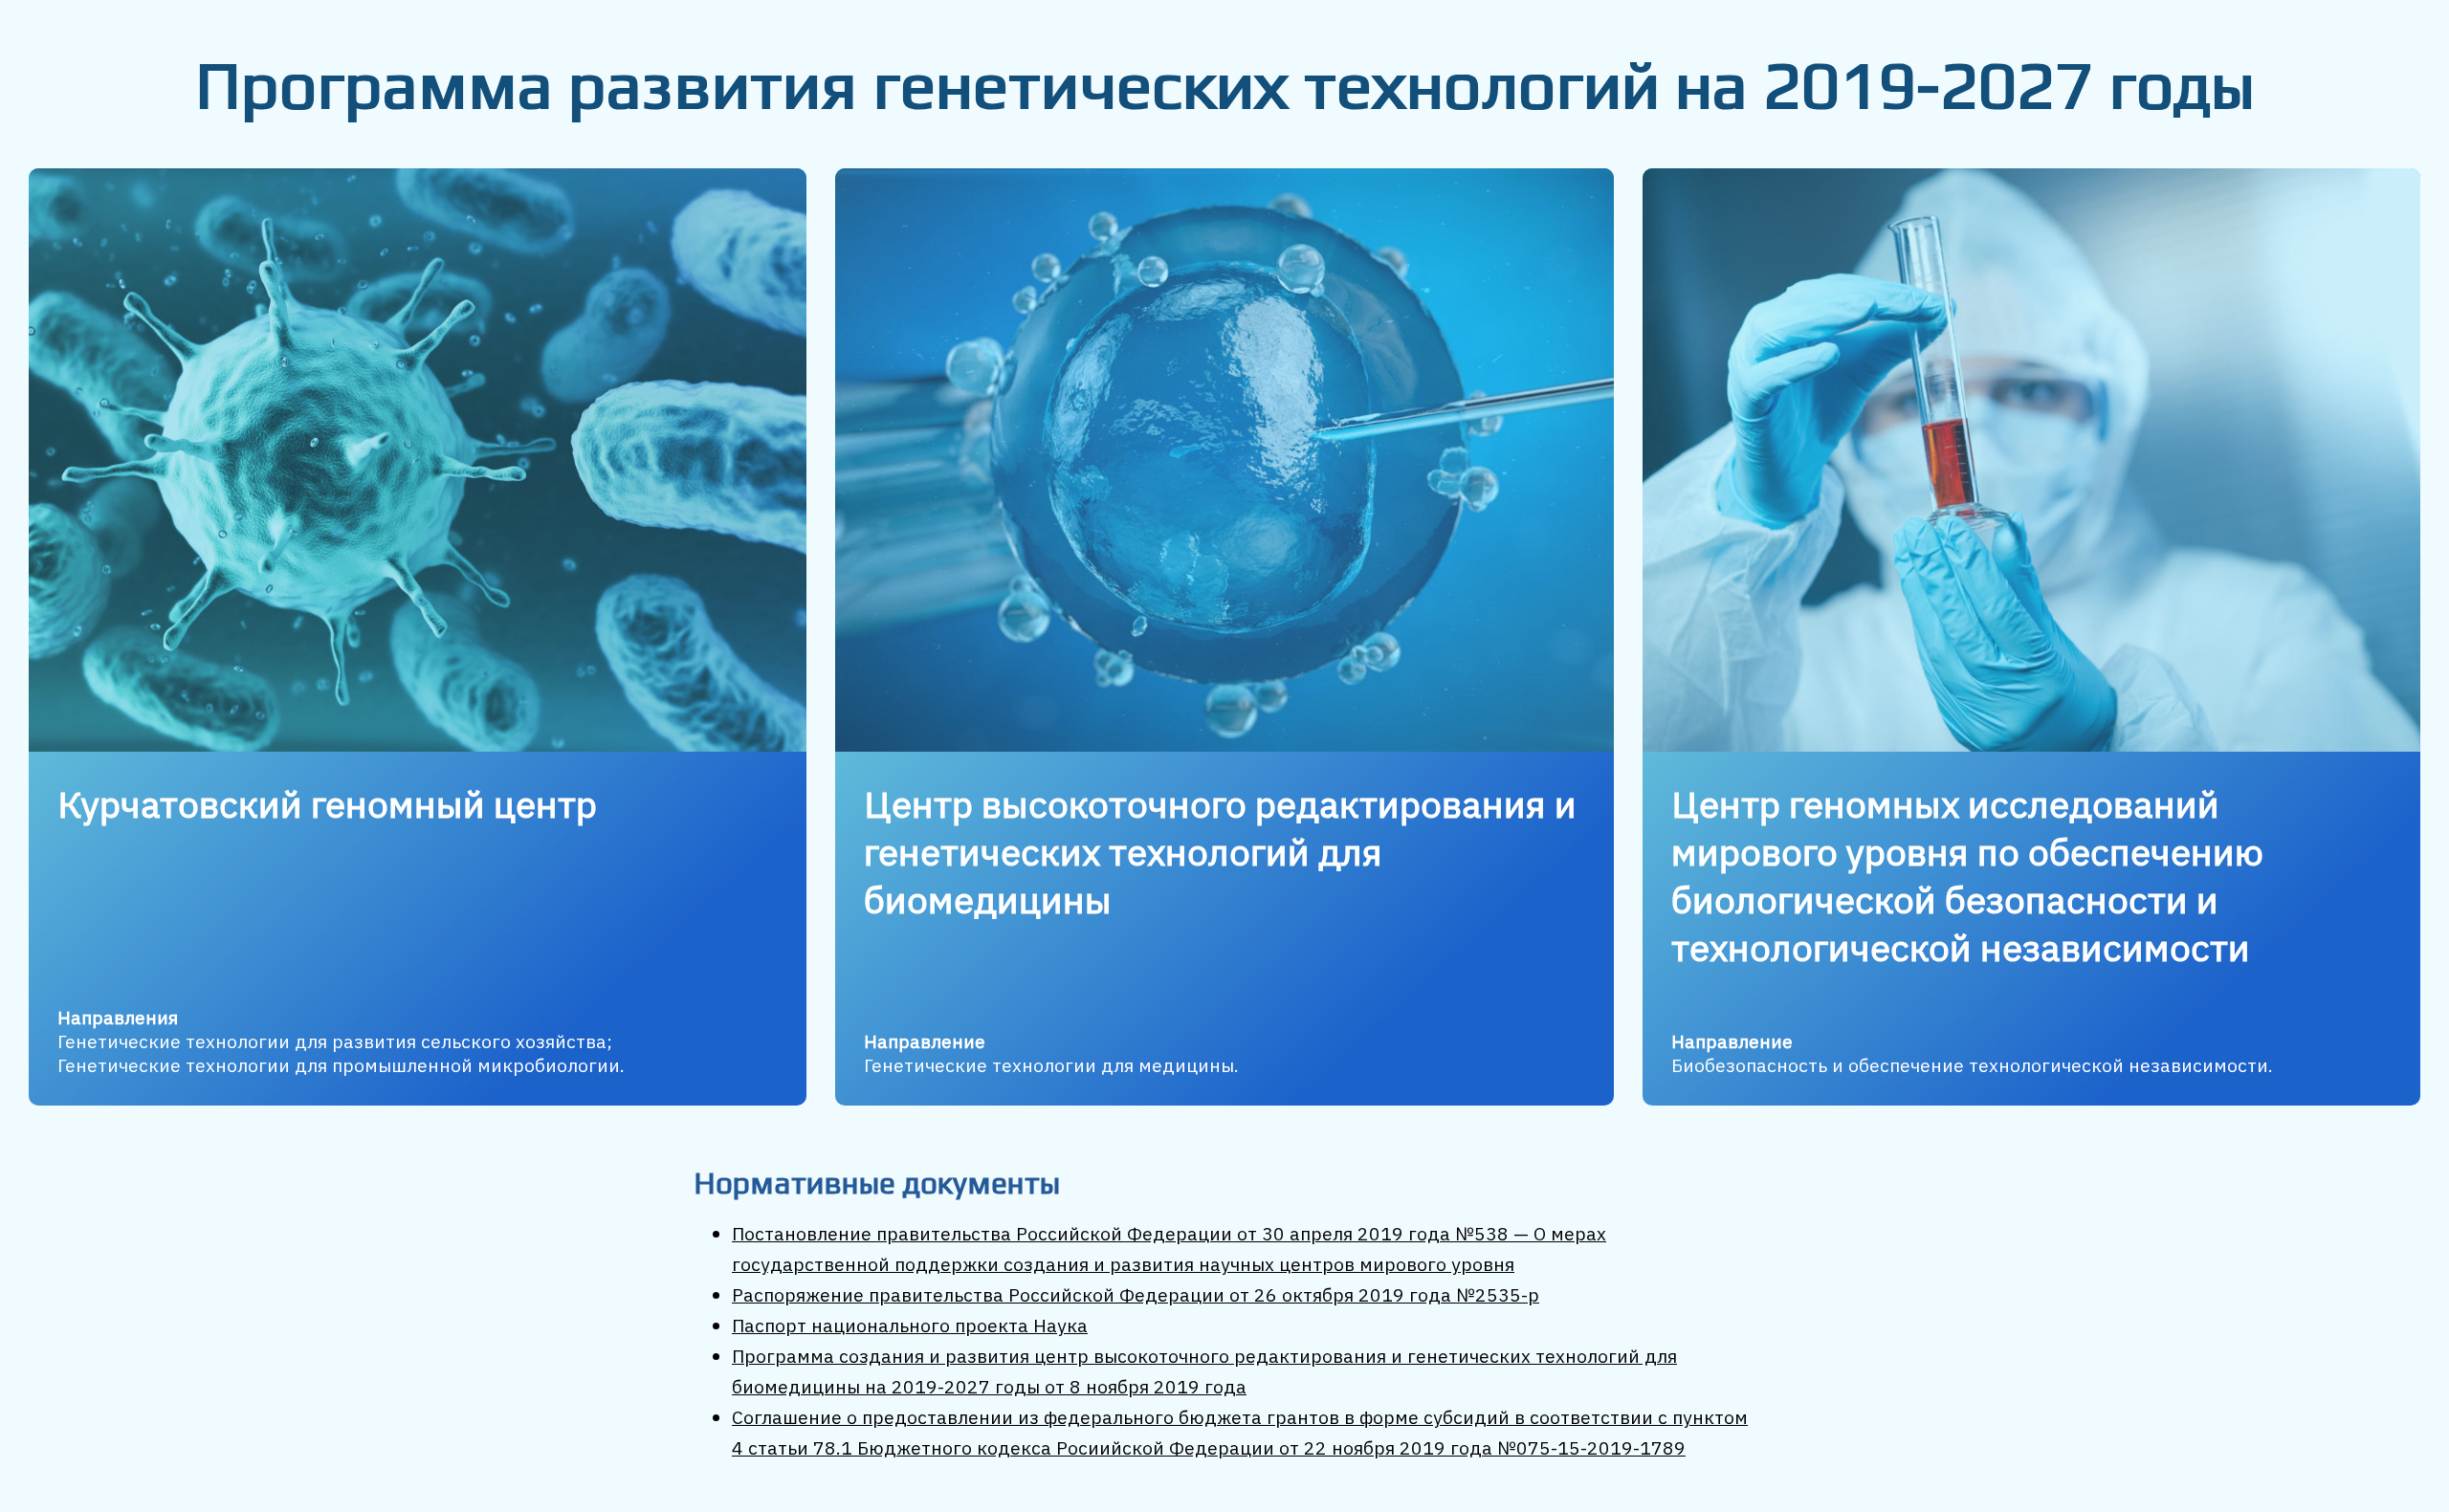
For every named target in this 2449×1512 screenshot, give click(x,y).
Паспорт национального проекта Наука (910, 1325)
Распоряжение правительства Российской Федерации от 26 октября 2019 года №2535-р (1136, 1294)
